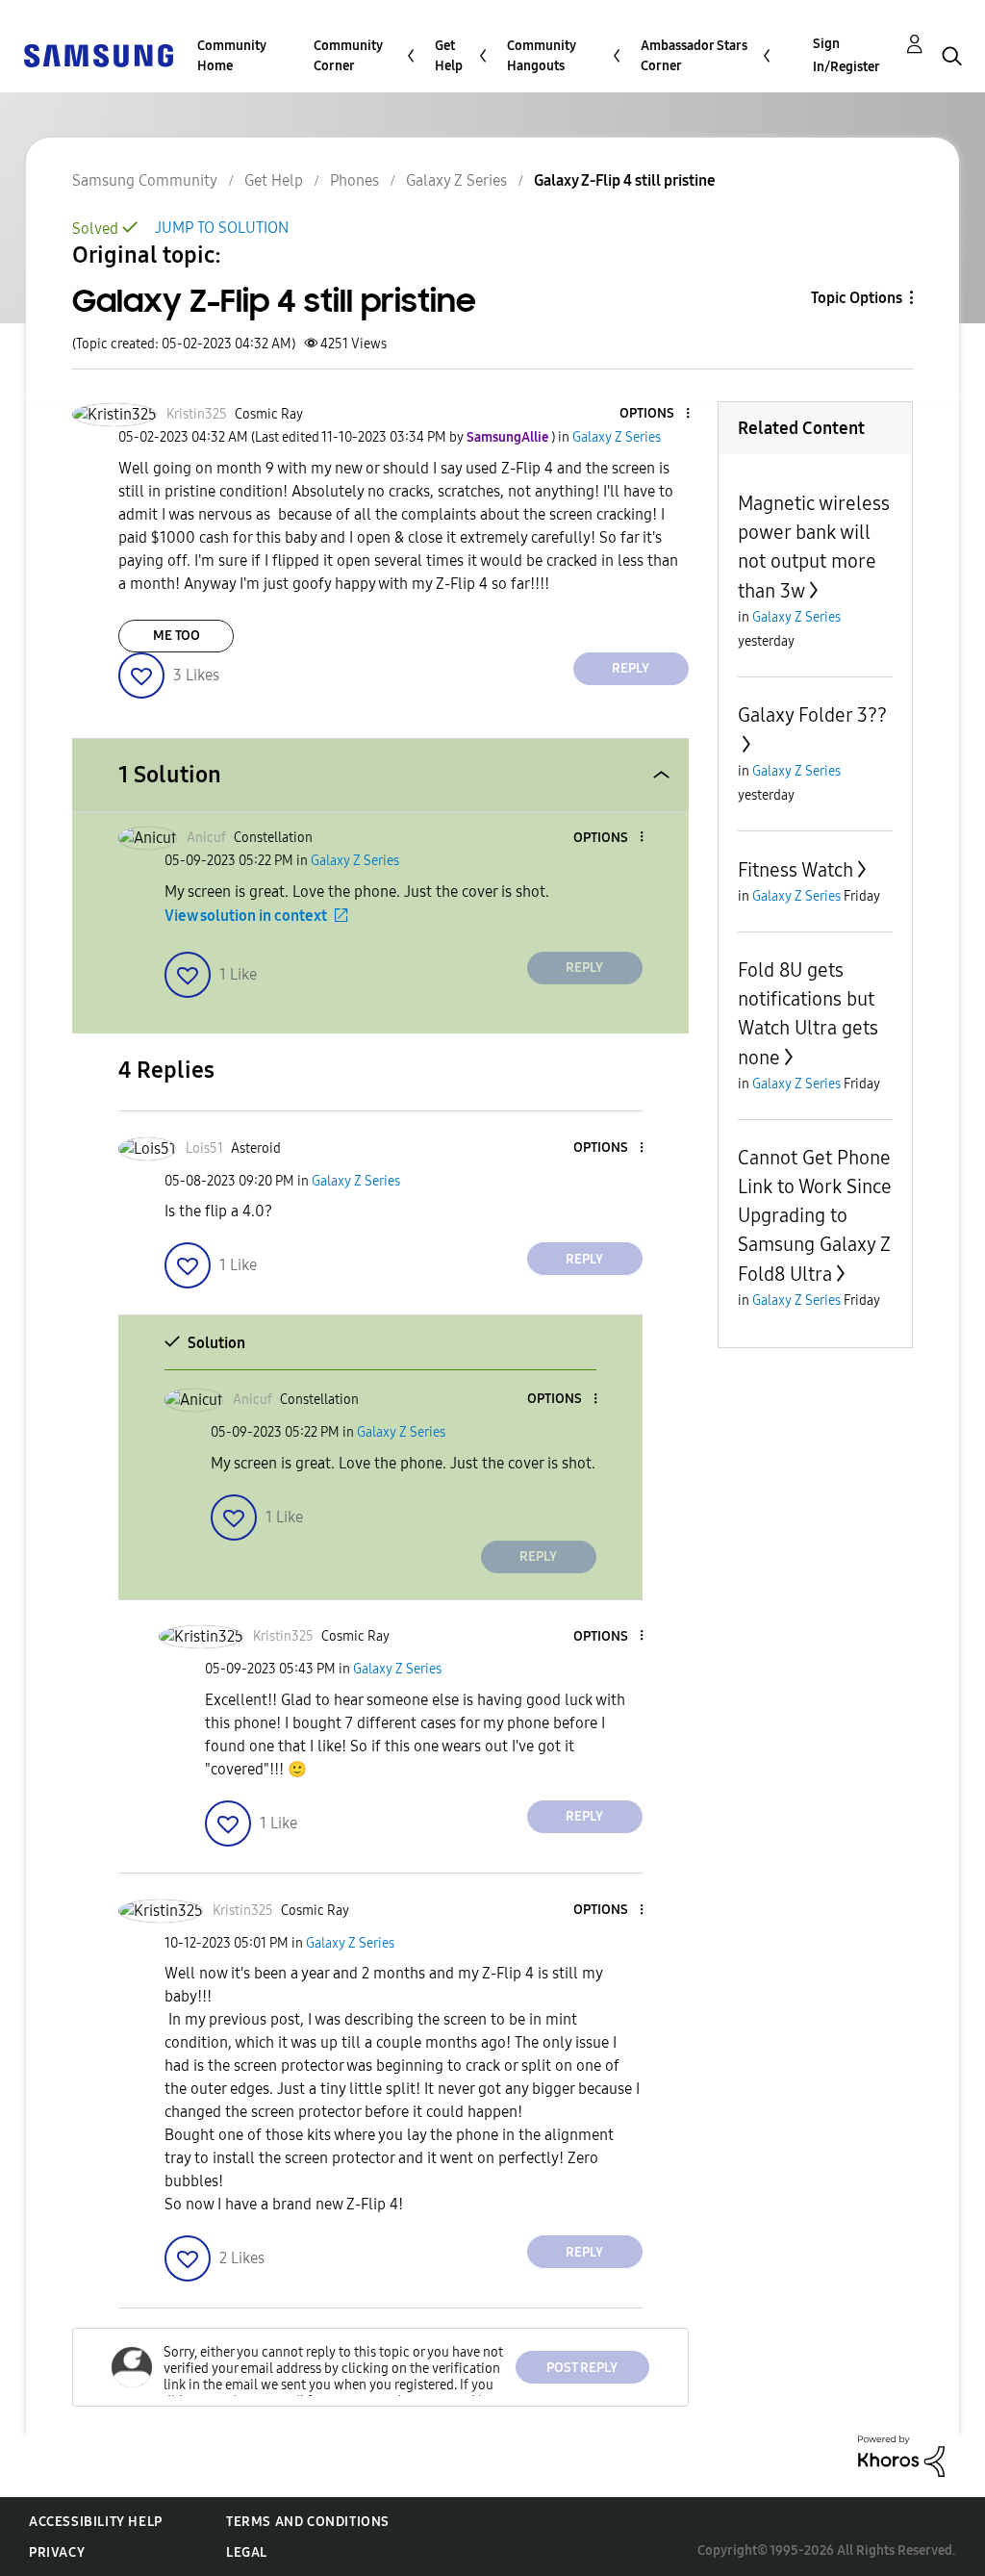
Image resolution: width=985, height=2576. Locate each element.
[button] (655, 414)
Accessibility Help (96, 2522)
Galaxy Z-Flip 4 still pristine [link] (625, 180)
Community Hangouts (542, 56)
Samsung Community (145, 180)
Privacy (57, 2552)
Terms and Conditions (308, 2522)
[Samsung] (98, 54)
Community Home (232, 56)
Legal (247, 2552)
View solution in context (246, 916)
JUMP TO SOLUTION (222, 228)
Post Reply (582, 2368)
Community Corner (348, 56)
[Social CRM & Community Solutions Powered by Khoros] (901, 2455)
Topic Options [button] (857, 298)
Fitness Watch (796, 870)
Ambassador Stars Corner (694, 56)
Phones (354, 180)
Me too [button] (177, 636)
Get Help (449, 56)
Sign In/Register (846, 55)
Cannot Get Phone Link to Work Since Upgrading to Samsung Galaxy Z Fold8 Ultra (815, 1216)
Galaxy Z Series (456, 180)
